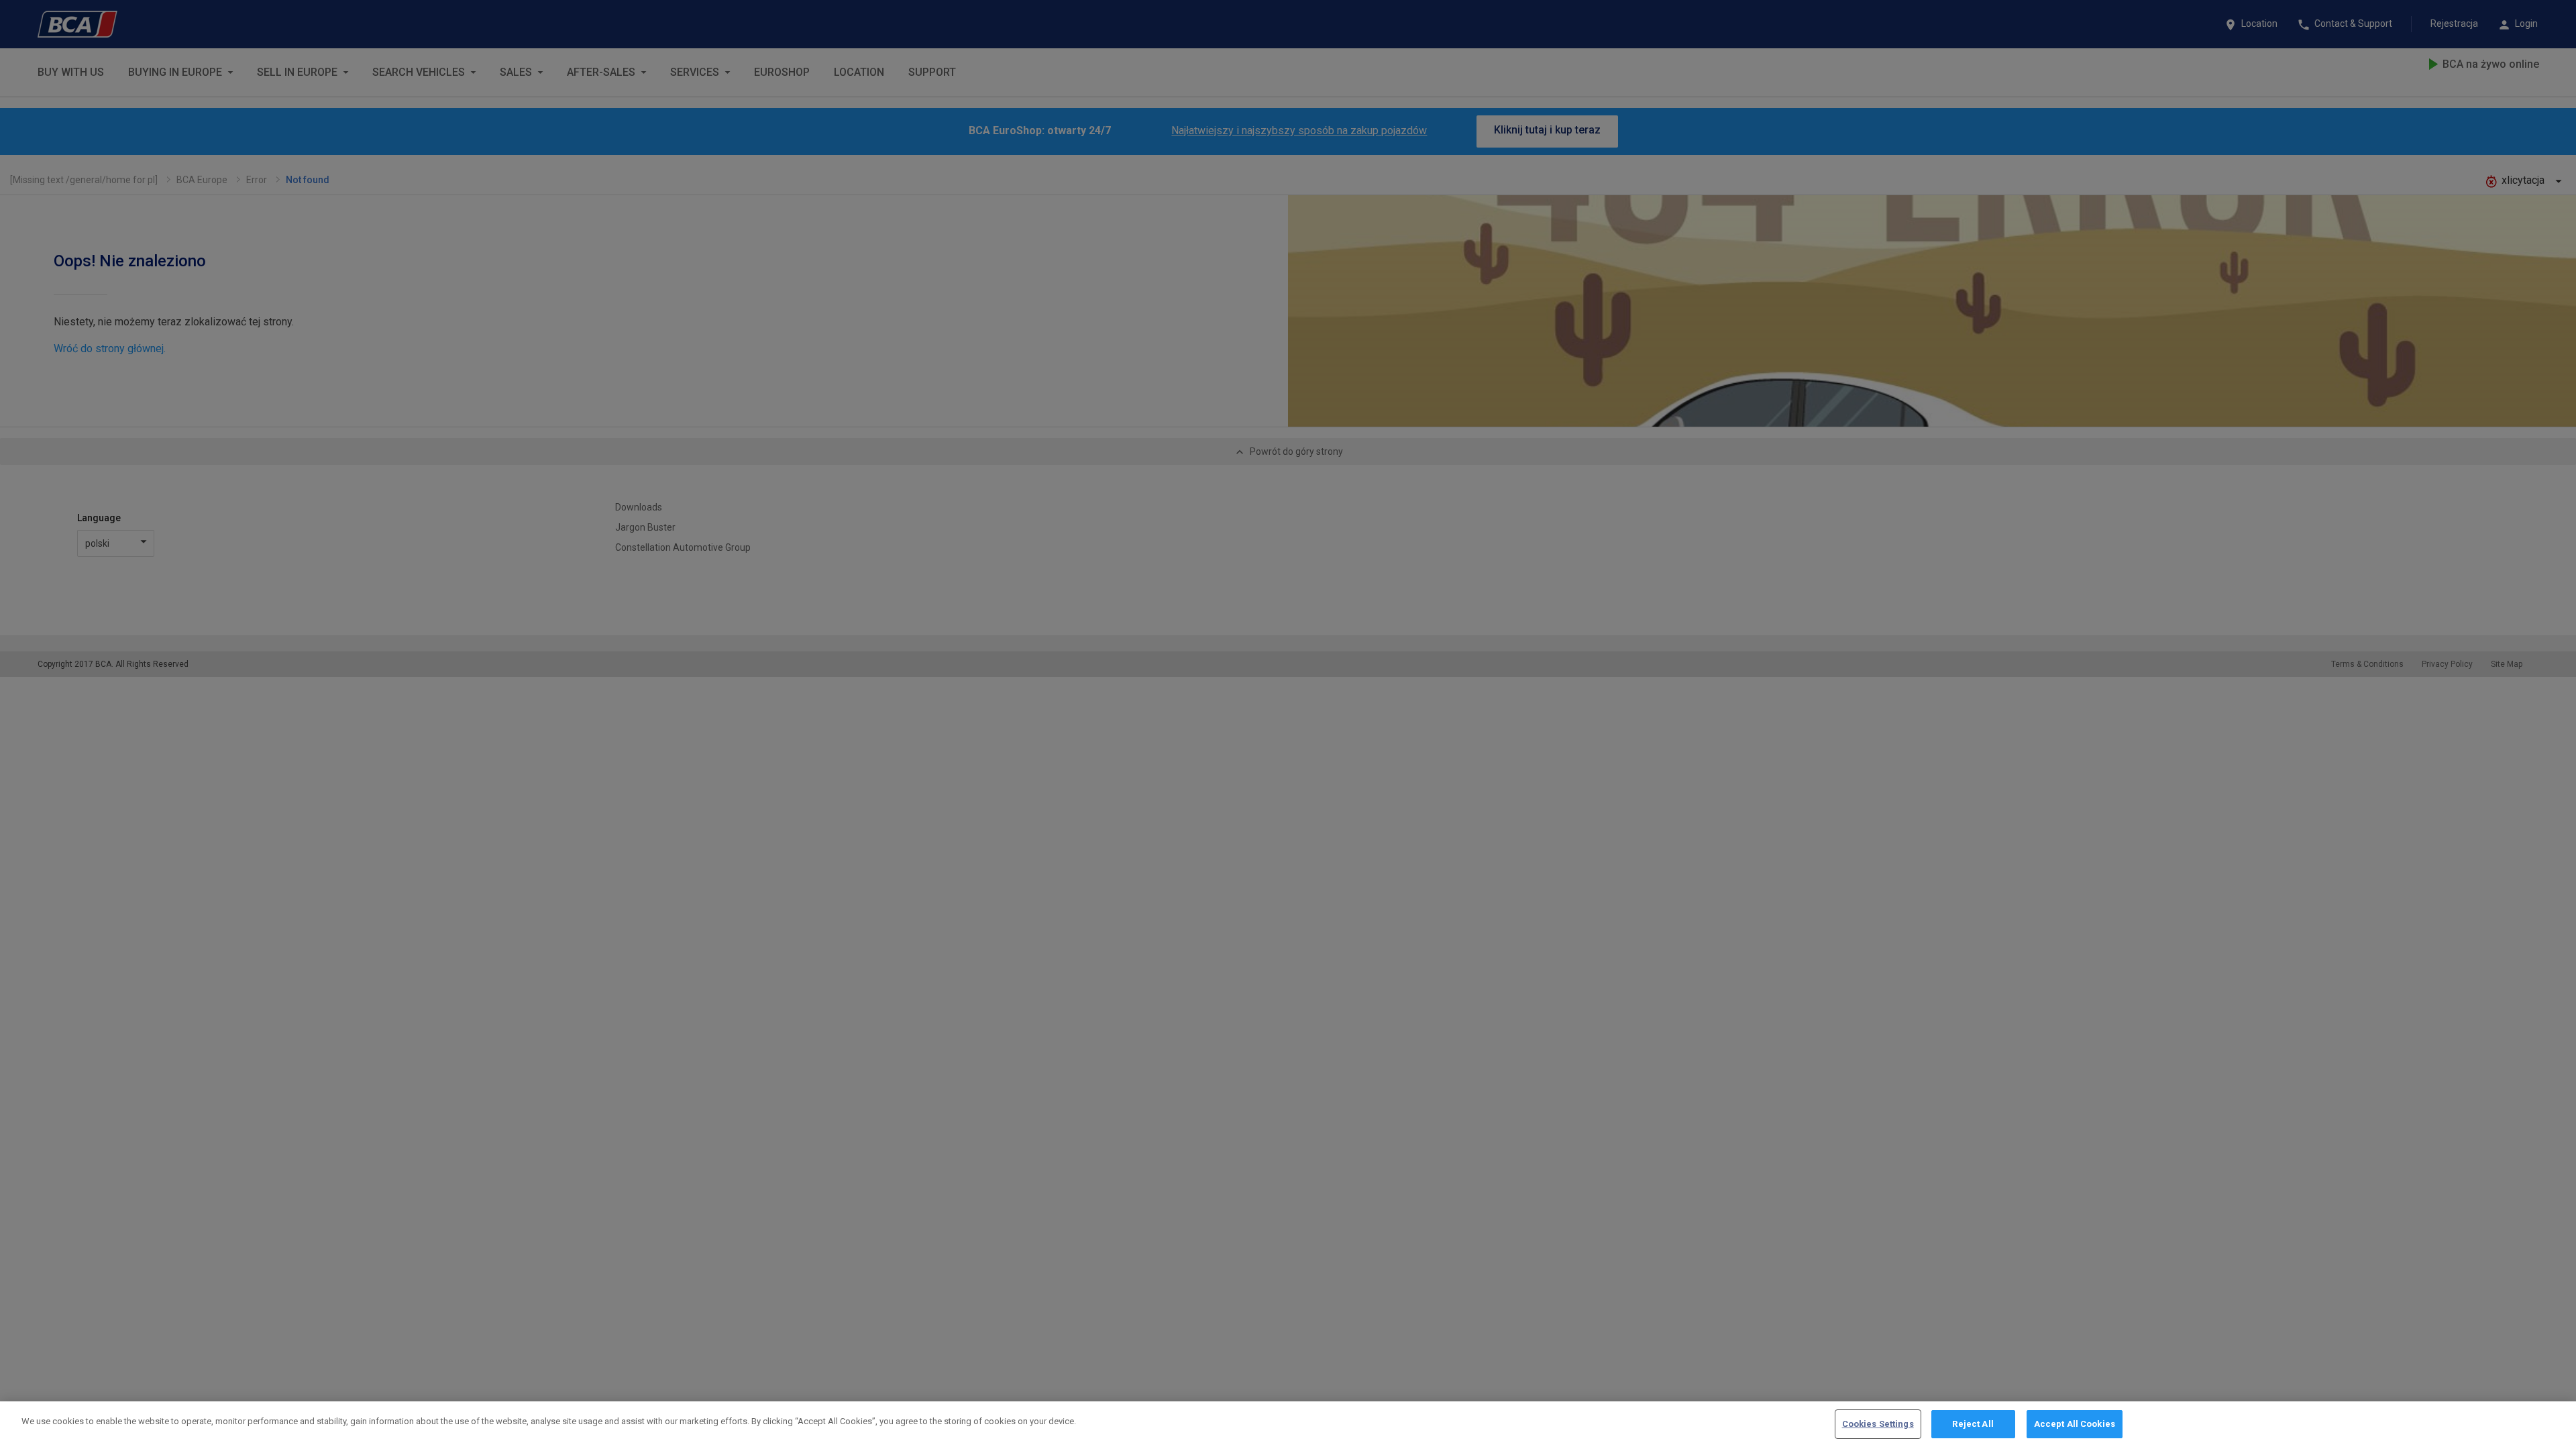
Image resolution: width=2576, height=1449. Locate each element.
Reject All (1973, 1424)
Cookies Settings (1878, 1424)
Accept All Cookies (2075, 1424)
